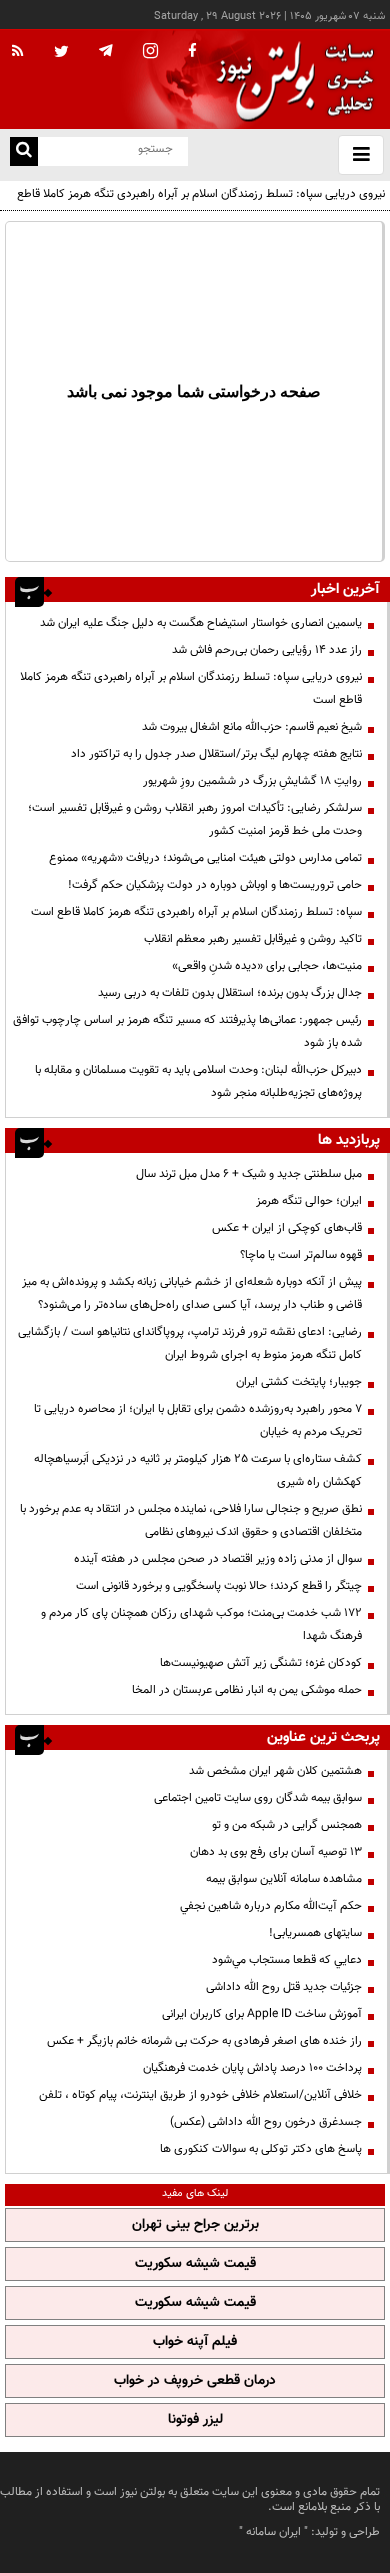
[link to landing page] (290, 79)
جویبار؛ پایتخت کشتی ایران (299, 1382)
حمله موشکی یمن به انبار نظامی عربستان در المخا (247, 1690)
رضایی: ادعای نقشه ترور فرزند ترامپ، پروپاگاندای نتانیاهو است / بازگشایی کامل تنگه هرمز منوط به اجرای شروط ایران (190, 1343)
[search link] (24, 151)
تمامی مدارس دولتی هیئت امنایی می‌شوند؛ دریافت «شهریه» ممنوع (205, 858)
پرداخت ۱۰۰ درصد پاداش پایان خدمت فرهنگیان (252, 2068)
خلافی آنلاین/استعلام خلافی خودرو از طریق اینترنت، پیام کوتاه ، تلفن (200, 2095)
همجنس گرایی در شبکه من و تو (287, 1825)
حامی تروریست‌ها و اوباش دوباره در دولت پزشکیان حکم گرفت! (215, 885)
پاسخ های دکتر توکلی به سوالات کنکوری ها (261, 2149)
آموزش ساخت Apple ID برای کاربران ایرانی (262, 2014)
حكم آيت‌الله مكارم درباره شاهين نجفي (271, 1906)
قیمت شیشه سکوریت (195, 2264)
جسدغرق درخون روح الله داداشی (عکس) (266, 2122)
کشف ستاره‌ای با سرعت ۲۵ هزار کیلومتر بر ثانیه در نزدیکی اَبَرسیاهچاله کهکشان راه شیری (198, 1470)
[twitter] (61, 53)
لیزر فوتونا (195, 2420)
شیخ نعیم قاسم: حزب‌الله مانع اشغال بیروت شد (252, 727)
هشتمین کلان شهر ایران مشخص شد (275, 1771)
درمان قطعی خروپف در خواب (195, 2381)
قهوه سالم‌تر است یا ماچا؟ (301, 1255)
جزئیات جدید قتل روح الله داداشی (284, 1987)
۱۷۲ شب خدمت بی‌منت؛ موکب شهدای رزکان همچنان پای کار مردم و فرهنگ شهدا (201, 1624)
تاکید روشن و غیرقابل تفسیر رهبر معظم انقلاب (253, 939)
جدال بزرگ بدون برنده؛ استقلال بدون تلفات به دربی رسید (230, 993)
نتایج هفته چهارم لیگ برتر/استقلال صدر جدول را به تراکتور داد (216, 754)
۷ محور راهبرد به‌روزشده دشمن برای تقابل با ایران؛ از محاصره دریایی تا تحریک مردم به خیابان (198, 1420)
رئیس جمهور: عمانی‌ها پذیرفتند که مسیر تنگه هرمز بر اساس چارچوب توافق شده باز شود (187, 1031)
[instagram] (150, 52)
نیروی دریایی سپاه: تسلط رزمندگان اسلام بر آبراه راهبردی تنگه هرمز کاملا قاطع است (201, 205)
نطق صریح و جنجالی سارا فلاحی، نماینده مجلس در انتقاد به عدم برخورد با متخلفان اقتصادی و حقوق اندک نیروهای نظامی (191, 1520)
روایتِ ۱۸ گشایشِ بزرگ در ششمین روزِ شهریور (252, 781)
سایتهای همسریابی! (315, 1933)
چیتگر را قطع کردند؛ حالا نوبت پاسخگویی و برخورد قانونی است (219, 1586)
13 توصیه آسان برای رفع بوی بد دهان (276, 1852)
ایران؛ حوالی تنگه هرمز (309, 1201)
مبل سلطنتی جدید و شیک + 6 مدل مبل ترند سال (249, 1174)
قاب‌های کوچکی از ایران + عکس (287, 1228)
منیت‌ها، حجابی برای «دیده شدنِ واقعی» (267, 966)
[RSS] (18, 52)
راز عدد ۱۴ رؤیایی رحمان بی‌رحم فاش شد (267, 650)
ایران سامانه (273, 2532)
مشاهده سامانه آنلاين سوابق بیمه (284, 1879)
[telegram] (106, 50)
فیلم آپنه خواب (195, 2342)
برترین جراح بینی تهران (195, 2225)
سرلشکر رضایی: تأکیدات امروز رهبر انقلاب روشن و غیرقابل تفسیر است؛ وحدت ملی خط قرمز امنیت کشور (195, 819)
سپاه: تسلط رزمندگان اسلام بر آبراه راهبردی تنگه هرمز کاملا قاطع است (196, 912)
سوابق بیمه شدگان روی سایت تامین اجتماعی (258, 1798)
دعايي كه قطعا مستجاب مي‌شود (287, 1960)
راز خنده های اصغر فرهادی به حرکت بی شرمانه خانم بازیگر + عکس (204, 2041)
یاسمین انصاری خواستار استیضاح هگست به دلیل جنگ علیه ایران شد (201, 623)
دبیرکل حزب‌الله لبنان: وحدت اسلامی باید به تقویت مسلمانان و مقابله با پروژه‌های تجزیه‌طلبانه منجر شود (198, 1081)
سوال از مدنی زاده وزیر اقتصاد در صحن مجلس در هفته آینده (218, 1559)
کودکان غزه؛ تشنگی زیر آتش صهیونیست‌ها (261, 1663)
